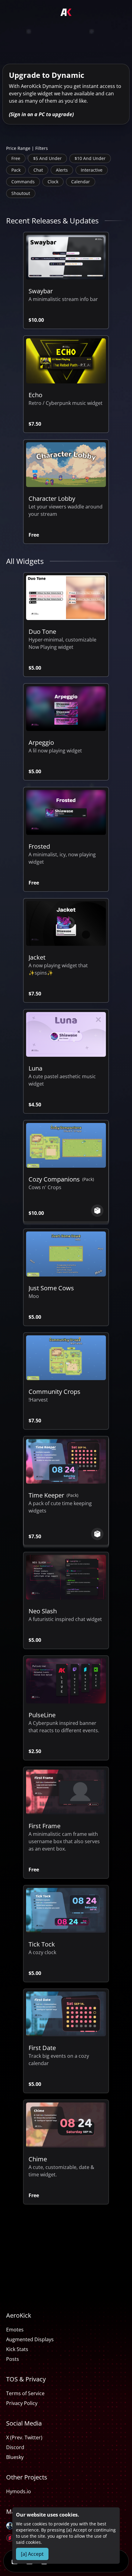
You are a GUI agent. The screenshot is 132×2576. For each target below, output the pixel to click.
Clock (53, 182)
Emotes (15, 2330)
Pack (16, 170)
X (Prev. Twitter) (24, 2437)
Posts (13, 2359)
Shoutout (21, 193)
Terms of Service (25, 2393)
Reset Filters (31, 209)
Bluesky (15, 2457)
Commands (23, 182)
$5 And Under (47, 158)
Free (16, 158)
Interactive (92, 170)
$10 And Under (90, 158)
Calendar (81, 182)
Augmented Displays (30, 2339)
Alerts (62, 170)
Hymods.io (19, 2491)
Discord (15, 2447)
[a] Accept (32, 2554)
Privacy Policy (22, 2403)
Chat (38, 170)
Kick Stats (17, 2349)
